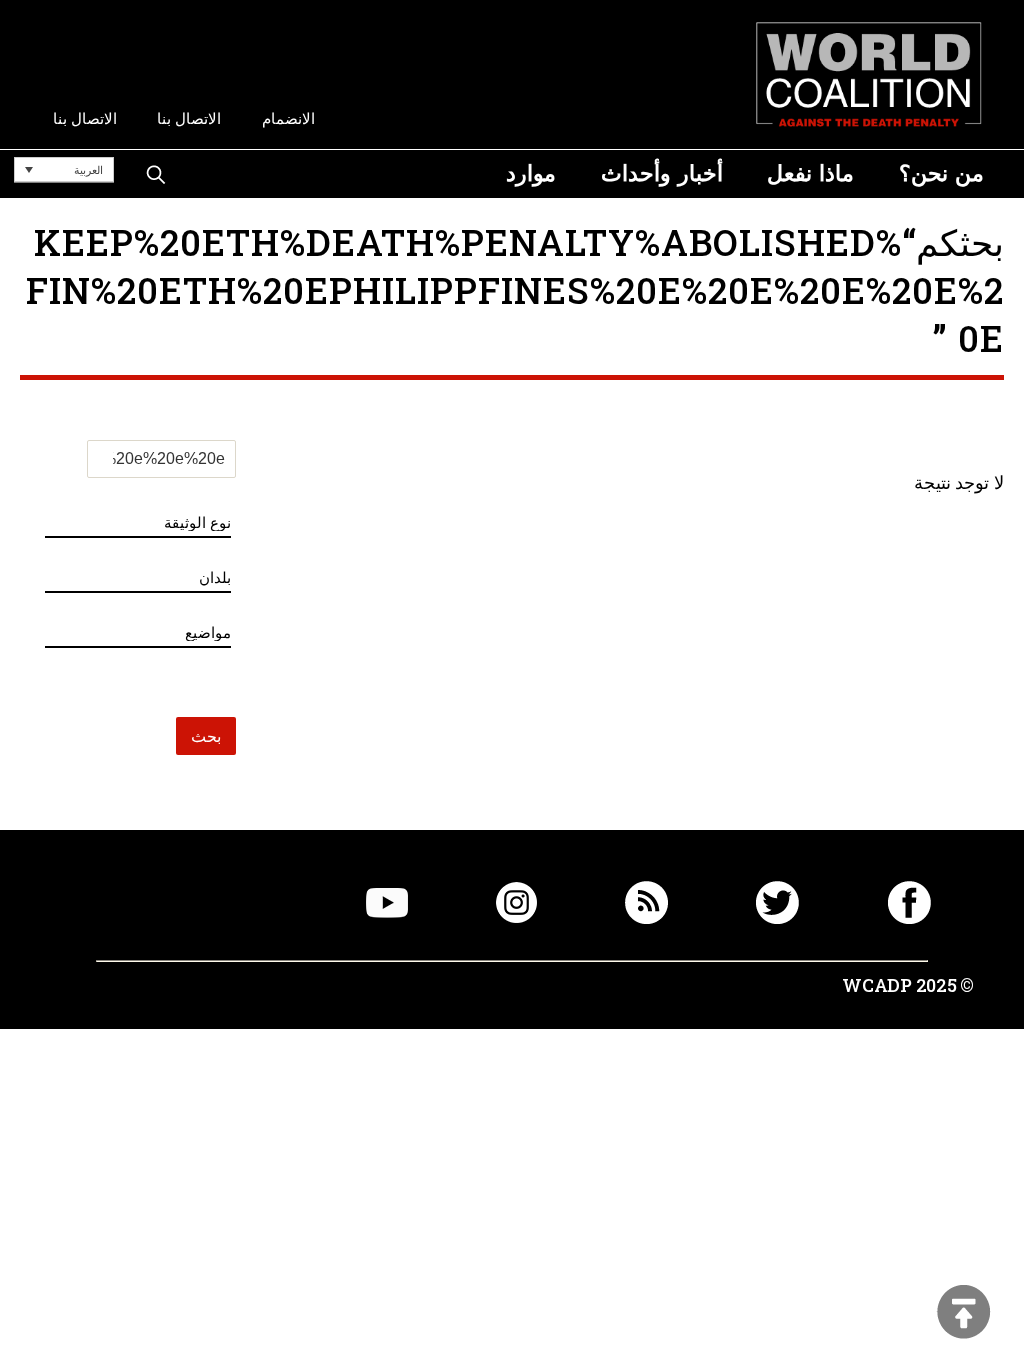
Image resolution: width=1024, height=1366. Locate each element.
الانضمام (288, 118)
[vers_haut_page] (964, 1313)
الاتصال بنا (189, 118)
